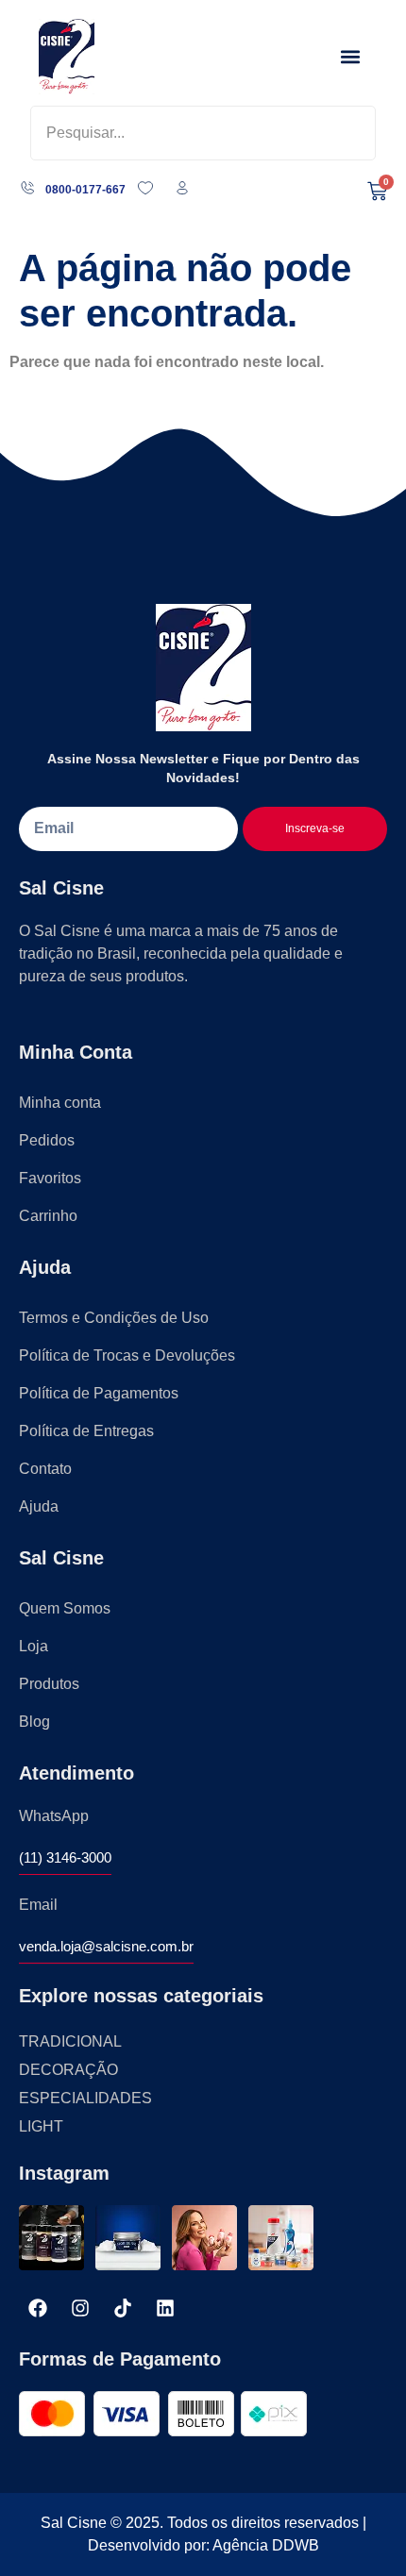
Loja (34, 1646)
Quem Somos (65, 1608)
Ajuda (39, 1506)
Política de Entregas (86, 1431)
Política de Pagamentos (99, 1393)
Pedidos (47, 1140)
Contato (45, 1469)
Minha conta (60, 1103)
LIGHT (41, 2126)
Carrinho (48, 1216)
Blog (34, 1722)
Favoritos (50, 1178)
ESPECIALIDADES (85, 2098)
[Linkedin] (165, 2308)
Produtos (49, 1684)
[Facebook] (38, 2308)
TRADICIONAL (70, 2041)
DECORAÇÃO (68, 2070)
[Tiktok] (123, 2308)
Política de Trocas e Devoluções (127, 1355)
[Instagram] (80, 2308)
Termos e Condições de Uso (114, 1318)
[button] (351, 57)
